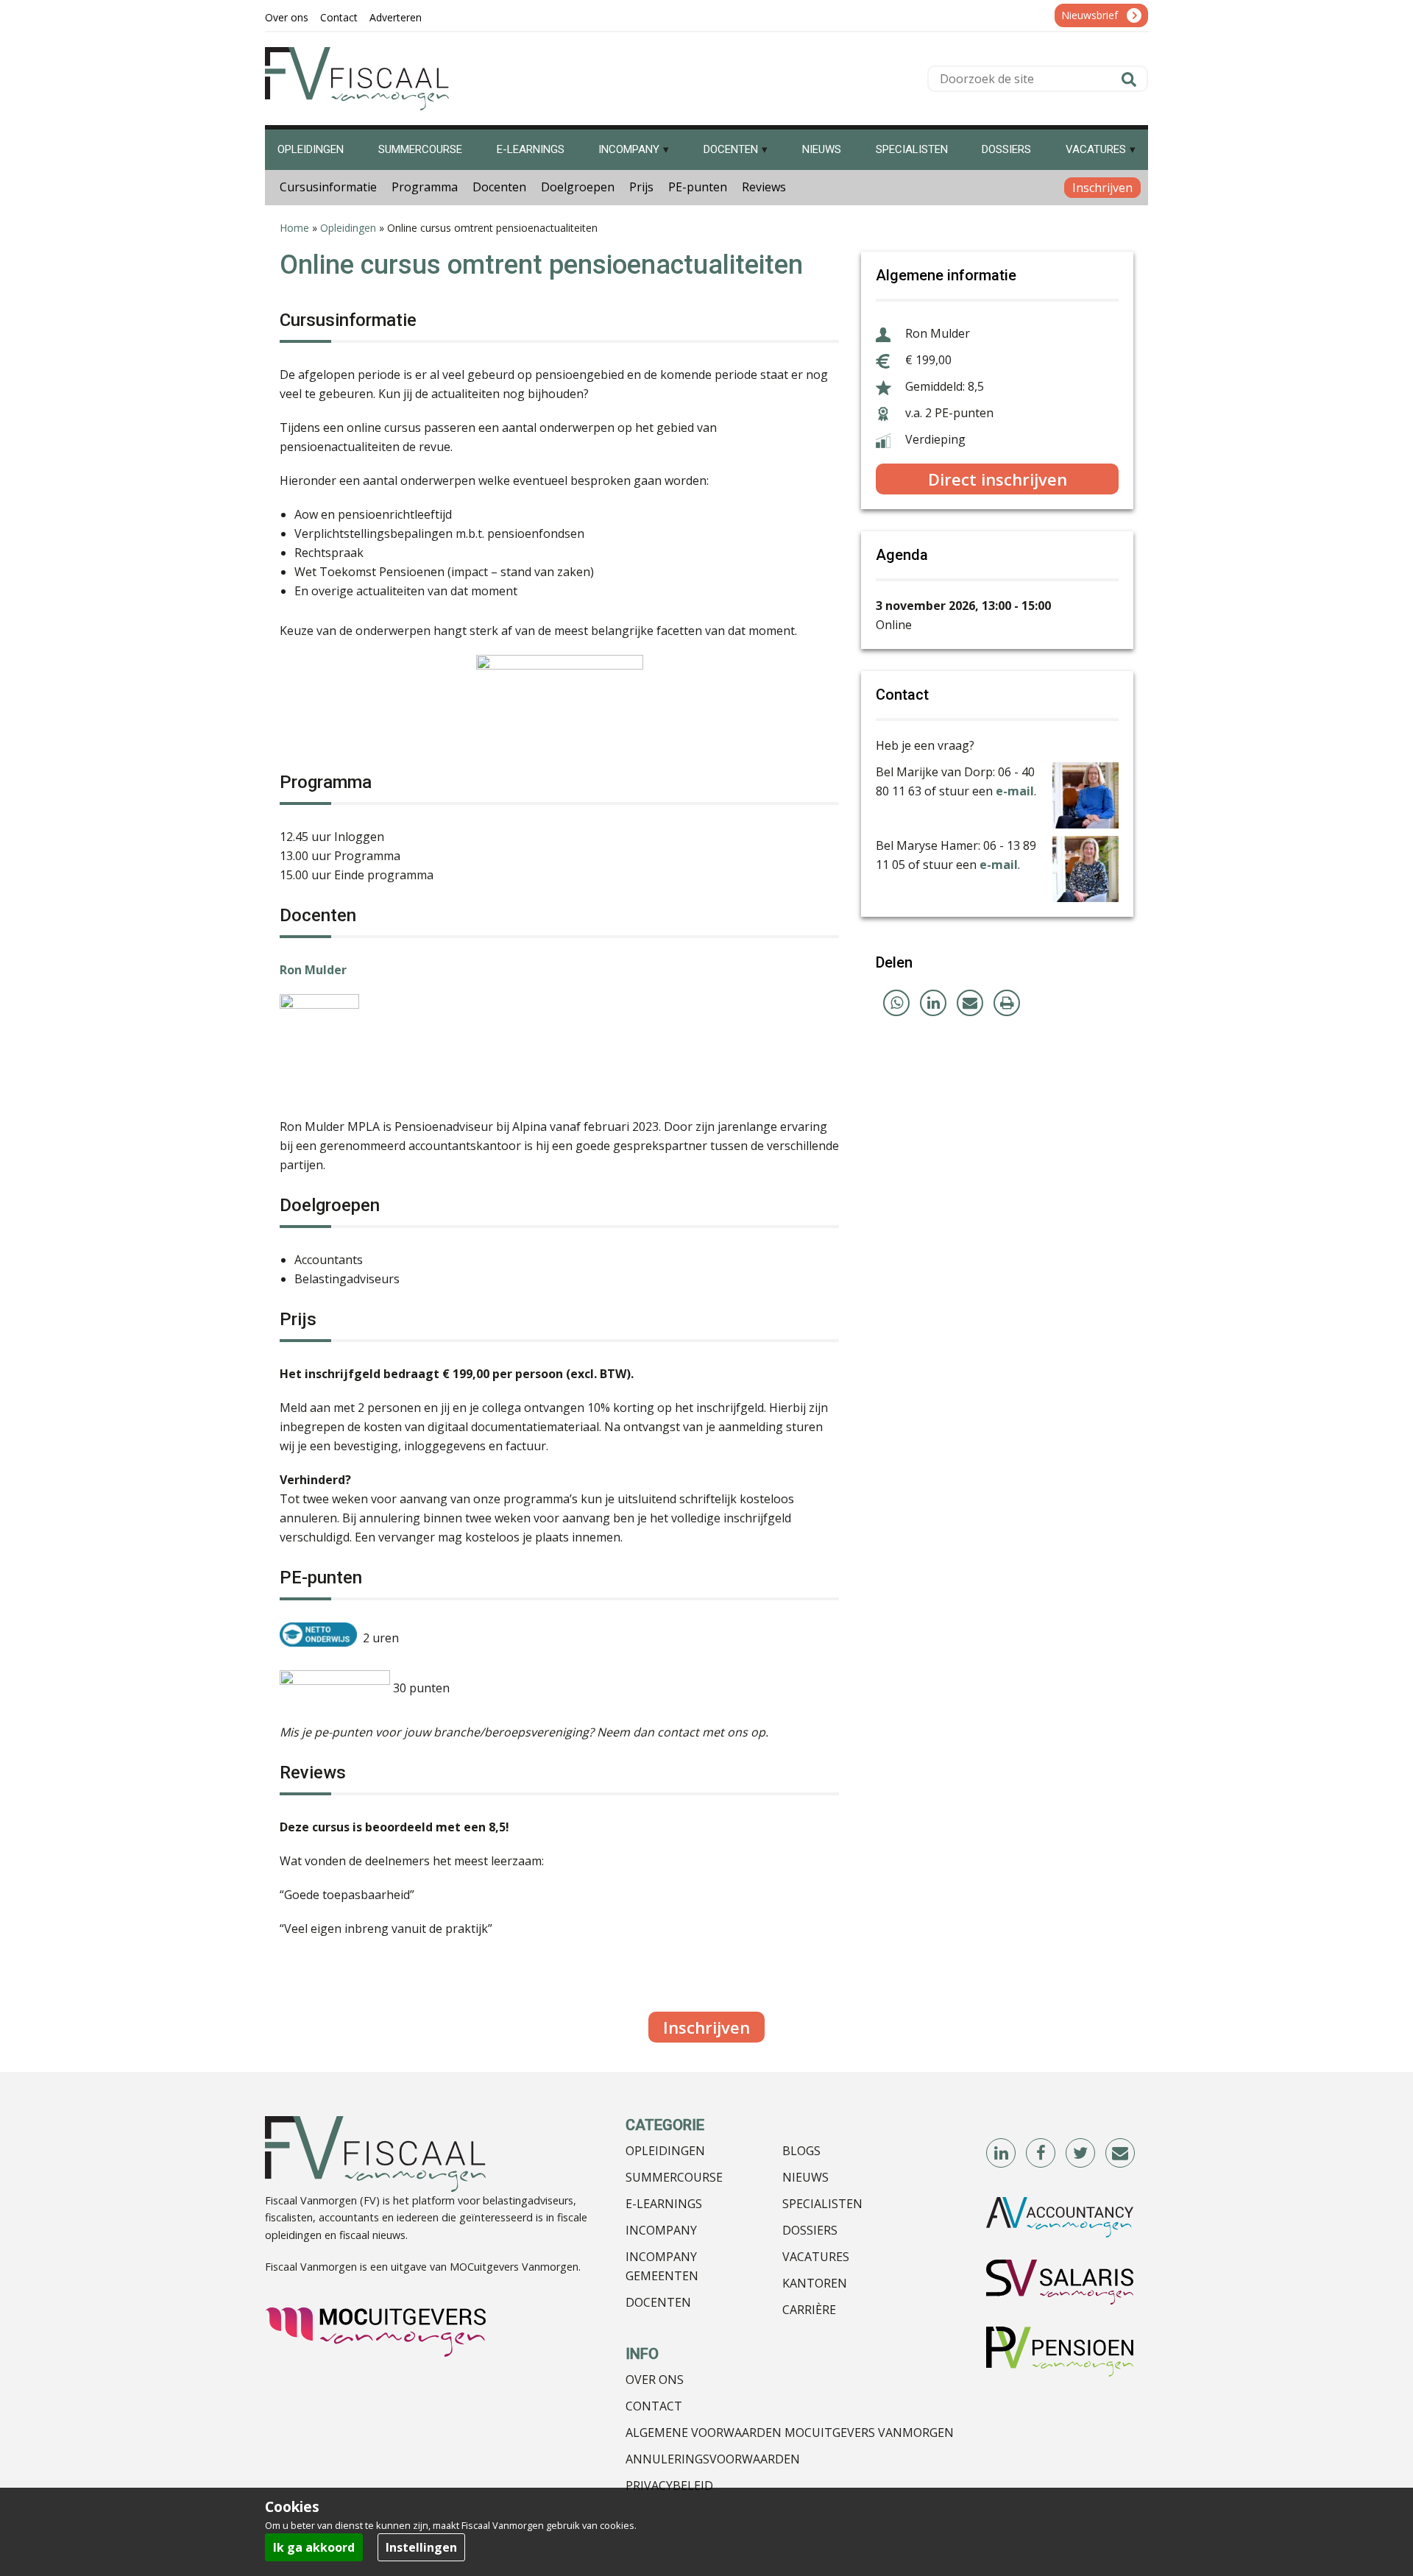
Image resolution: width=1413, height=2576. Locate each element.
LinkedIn (1002, 2154)
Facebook (1041, 2154)
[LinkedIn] (933, 1003)
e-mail (1015, 791)
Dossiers (810, 2230)
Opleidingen (348, 228)
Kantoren (815, 2283)
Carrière (809, 2310)
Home (294, 228)
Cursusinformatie (328, 187)
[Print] (1007, 1003)
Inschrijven (1102, 188)
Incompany (661, 2230)
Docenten (499, 187)
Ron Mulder (313, 970)
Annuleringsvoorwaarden (713, 2459)
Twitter (1081, 2154)
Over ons (655, 2380)
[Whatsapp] (896, 1003)
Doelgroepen (578, 187)
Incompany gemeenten (662, 2266)
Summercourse (674, 2177)
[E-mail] (970, 1003)
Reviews (764, 187)
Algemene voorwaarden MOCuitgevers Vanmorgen (790, 2433)
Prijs (641, 187)
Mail (1121, 2154)
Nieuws (805, 2177)
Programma (425, 187)
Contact (654, 2406)
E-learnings (664, 2204)
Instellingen (421, 2547)
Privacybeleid (669, 2485)
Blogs (801, 2151)
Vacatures (816, 2257)
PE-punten (698, 187)
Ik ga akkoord (314, 2547)
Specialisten (822, 2204)
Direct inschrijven (998, 479)
